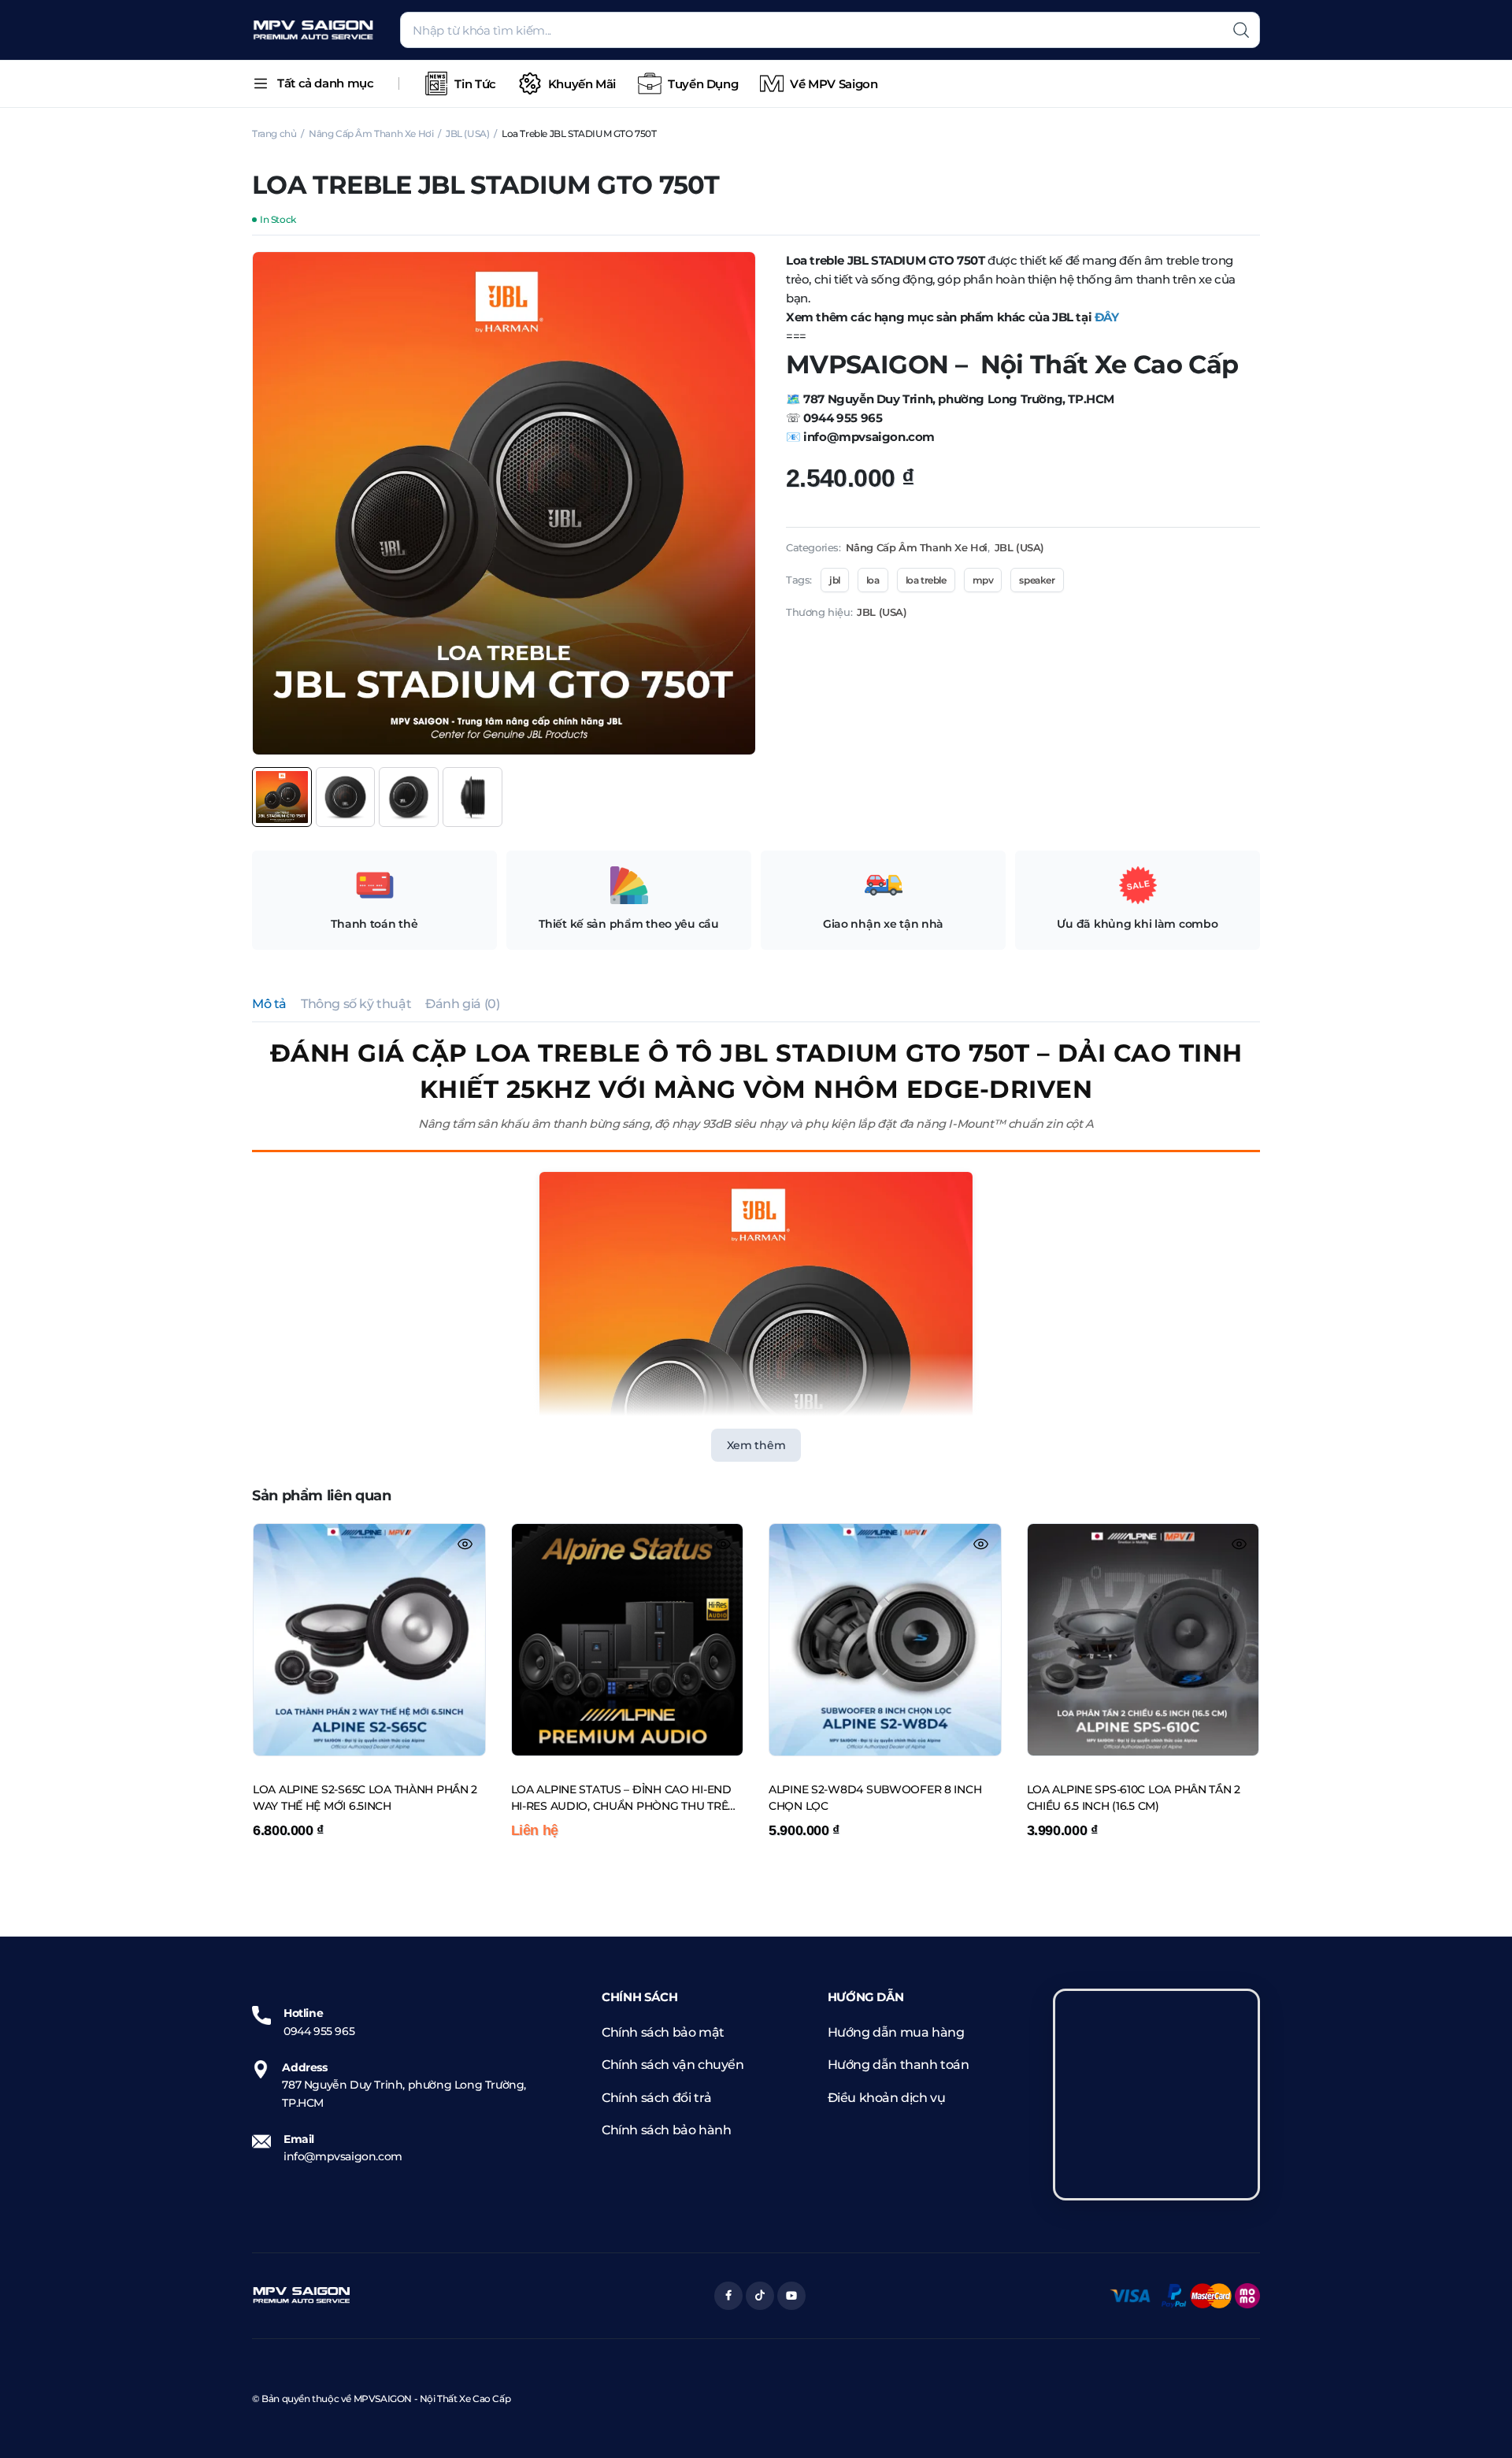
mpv (983, 580)
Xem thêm (756, 1445)
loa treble (926, 580)
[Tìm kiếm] (1241, 30)
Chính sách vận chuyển (673, 2065)
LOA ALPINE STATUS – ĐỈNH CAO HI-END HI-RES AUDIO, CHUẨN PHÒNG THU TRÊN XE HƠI (624, 1799)
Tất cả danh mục (325, 83)
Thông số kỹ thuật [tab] (356, 1004)
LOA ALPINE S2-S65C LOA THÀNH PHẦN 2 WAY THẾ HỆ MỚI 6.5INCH (365, 1798)
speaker (1037, 580)
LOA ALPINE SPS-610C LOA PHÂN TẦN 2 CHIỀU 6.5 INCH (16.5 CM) (1134, 1798)
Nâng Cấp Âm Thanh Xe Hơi (371, 133)
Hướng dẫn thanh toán (899, 2065)
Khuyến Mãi (582, 84)
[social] (728, 2296)
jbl (835, 580)
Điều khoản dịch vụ (887, 2098)
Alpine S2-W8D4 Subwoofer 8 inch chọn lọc (875, 1798)
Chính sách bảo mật (663, 2032)
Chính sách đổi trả (657, 2098)
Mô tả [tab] (269, 1004)
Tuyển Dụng (703, 84)
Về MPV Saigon (834, 84)
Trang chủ (274, 133)
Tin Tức (475, 84)
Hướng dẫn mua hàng (896, 2032)
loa (873, 580)
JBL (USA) (467, 133)
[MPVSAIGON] (313, 30)
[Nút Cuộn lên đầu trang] (1477, 2423)
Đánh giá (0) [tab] (462, 1004)
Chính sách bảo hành (666, 2130)
